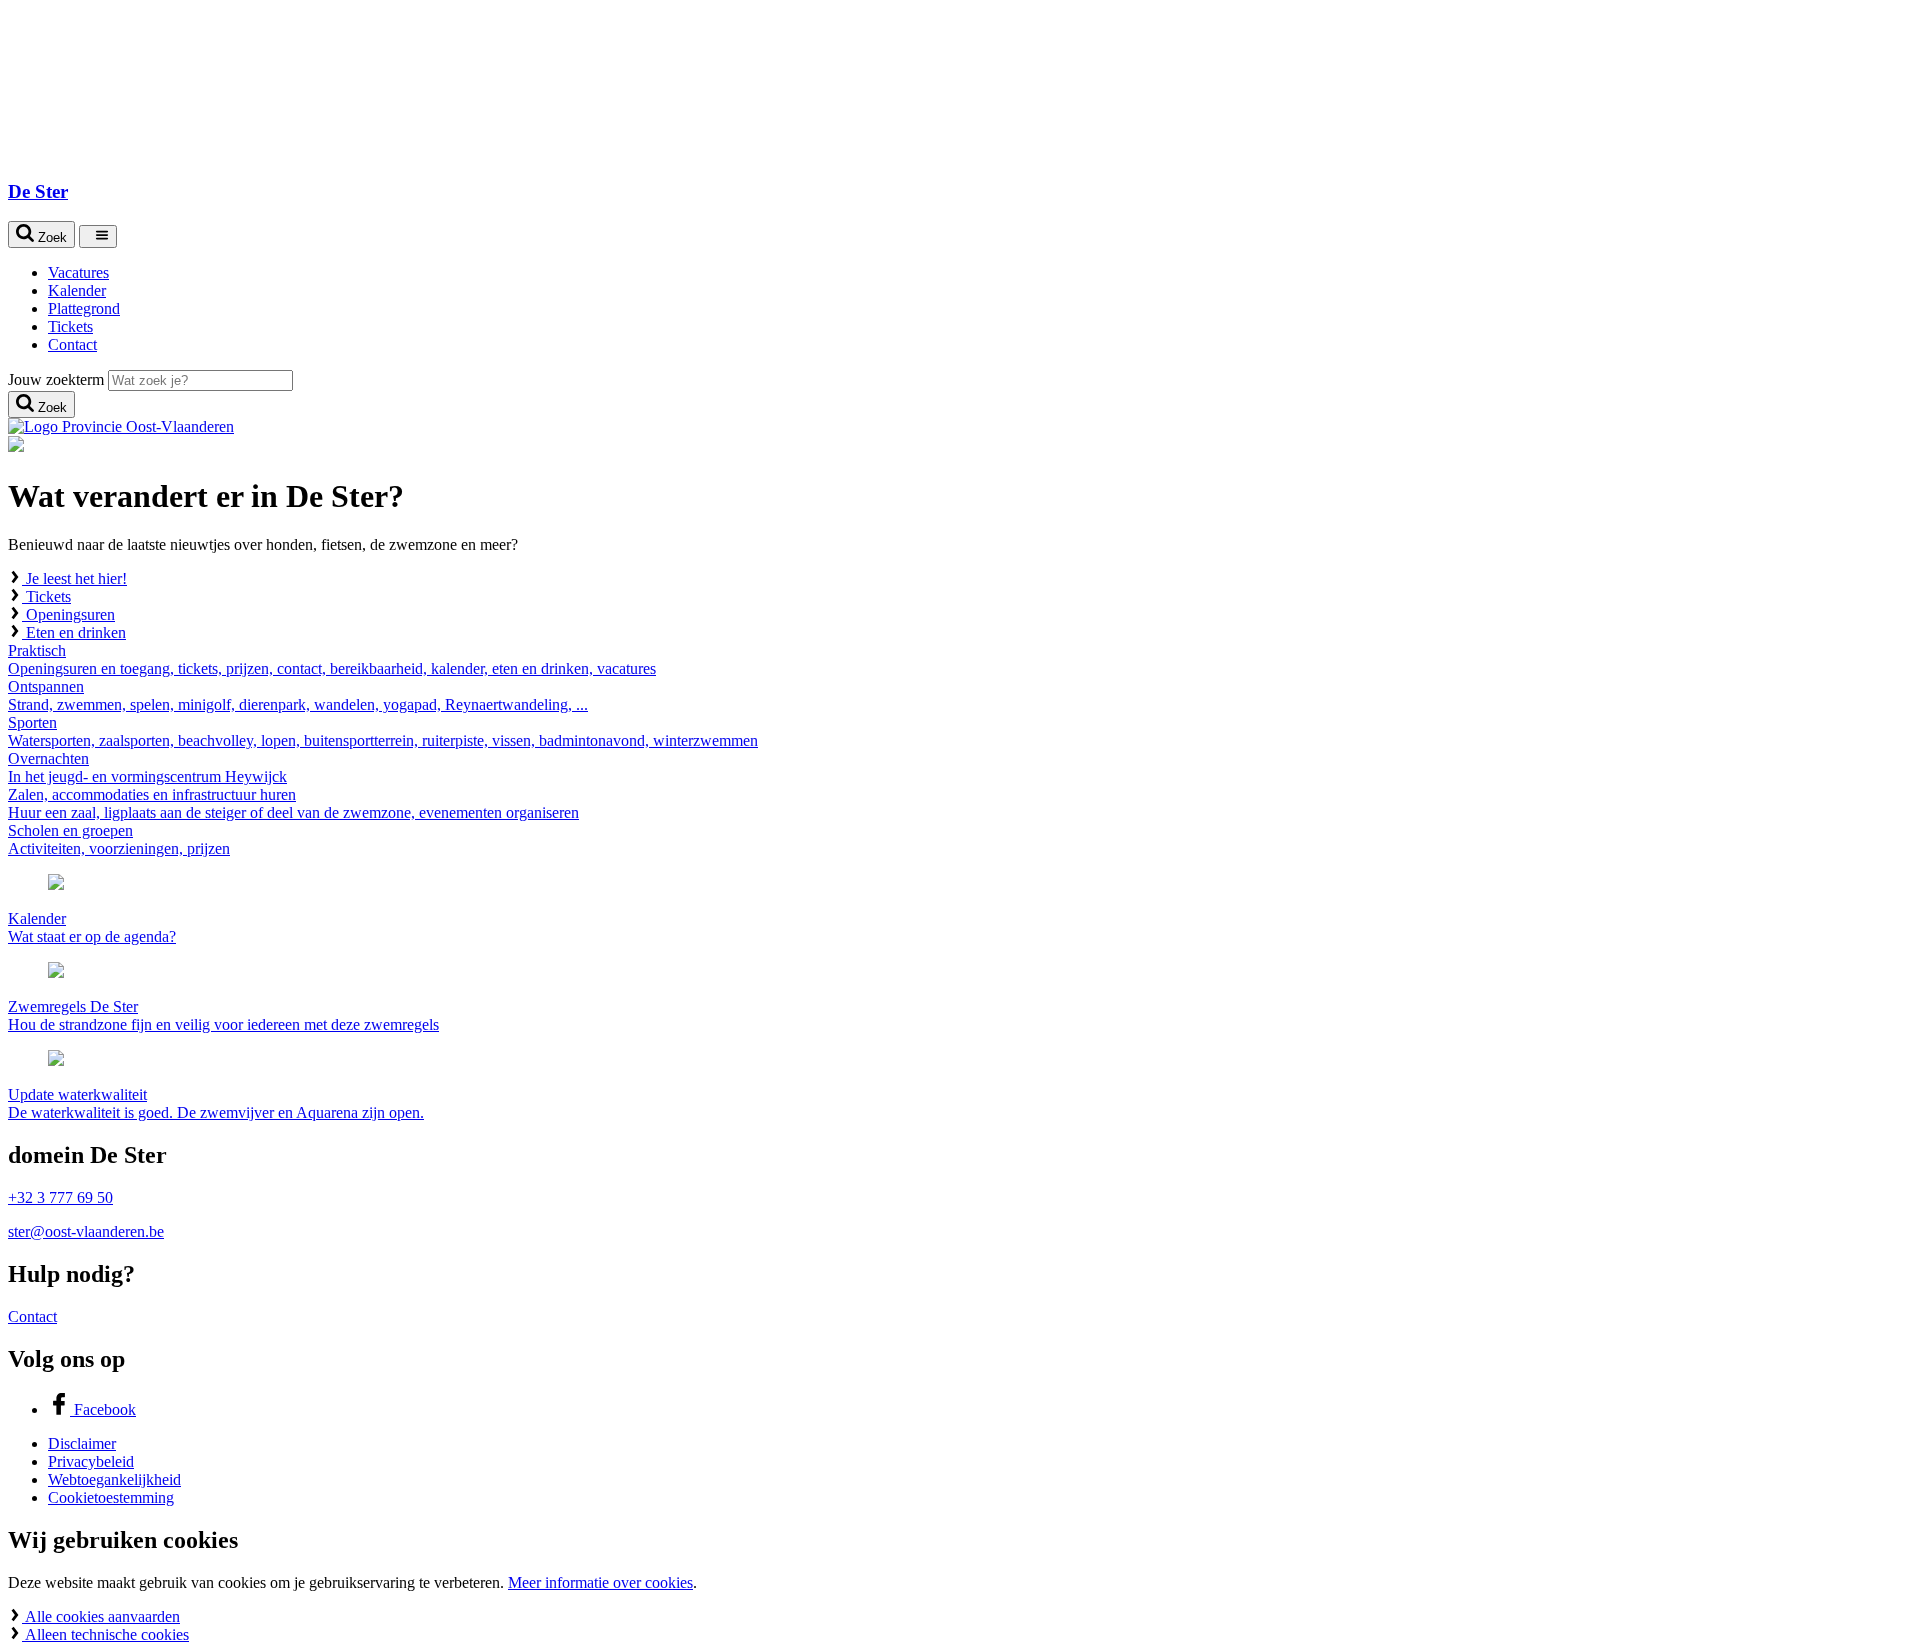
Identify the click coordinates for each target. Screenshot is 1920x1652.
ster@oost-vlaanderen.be (86, 1231)
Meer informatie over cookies (600, 1582)
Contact (32, 1316)
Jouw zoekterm (56, 379)
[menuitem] (980, 273)
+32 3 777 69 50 (60, 1197)
